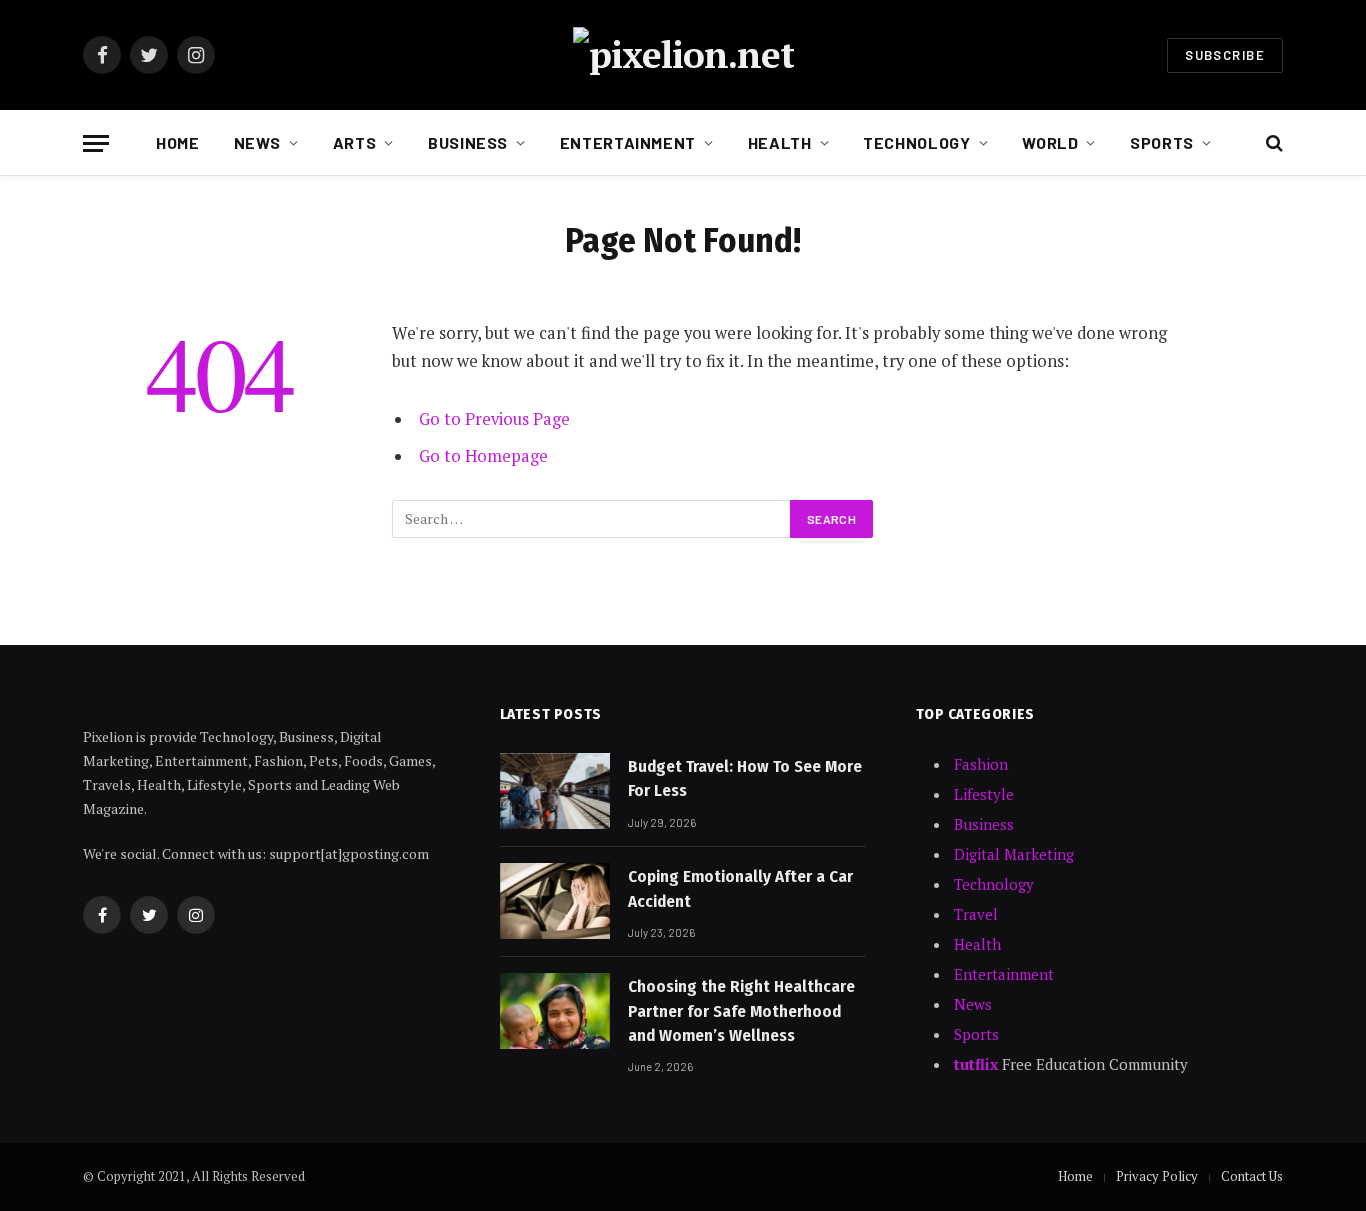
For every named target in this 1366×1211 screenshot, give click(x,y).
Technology (916, 142)
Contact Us (1252, 1176)
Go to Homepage (483, 456)
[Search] (1272, 143)
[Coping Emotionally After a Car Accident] (555, 901)
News (258, 142)
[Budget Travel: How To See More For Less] (555, 791)
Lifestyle (984, 794)
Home (178, 142)
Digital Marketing (1014, 854)
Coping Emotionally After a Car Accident (740, 888)
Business (468, 142)
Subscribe (1225, 55)
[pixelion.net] (683, 55)
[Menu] (96, 143)
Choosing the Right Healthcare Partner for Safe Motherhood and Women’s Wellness (741, 1011)
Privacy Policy (1157, 1176)
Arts (355, 142)
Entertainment (628, 142)
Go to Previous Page (494, 419)
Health (780, 142)
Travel (976, 914)
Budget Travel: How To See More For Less (745, 778)
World (1050, 142)
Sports (1162, 142)
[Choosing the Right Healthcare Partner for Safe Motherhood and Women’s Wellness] (555, 1011)
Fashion (981, 764)
